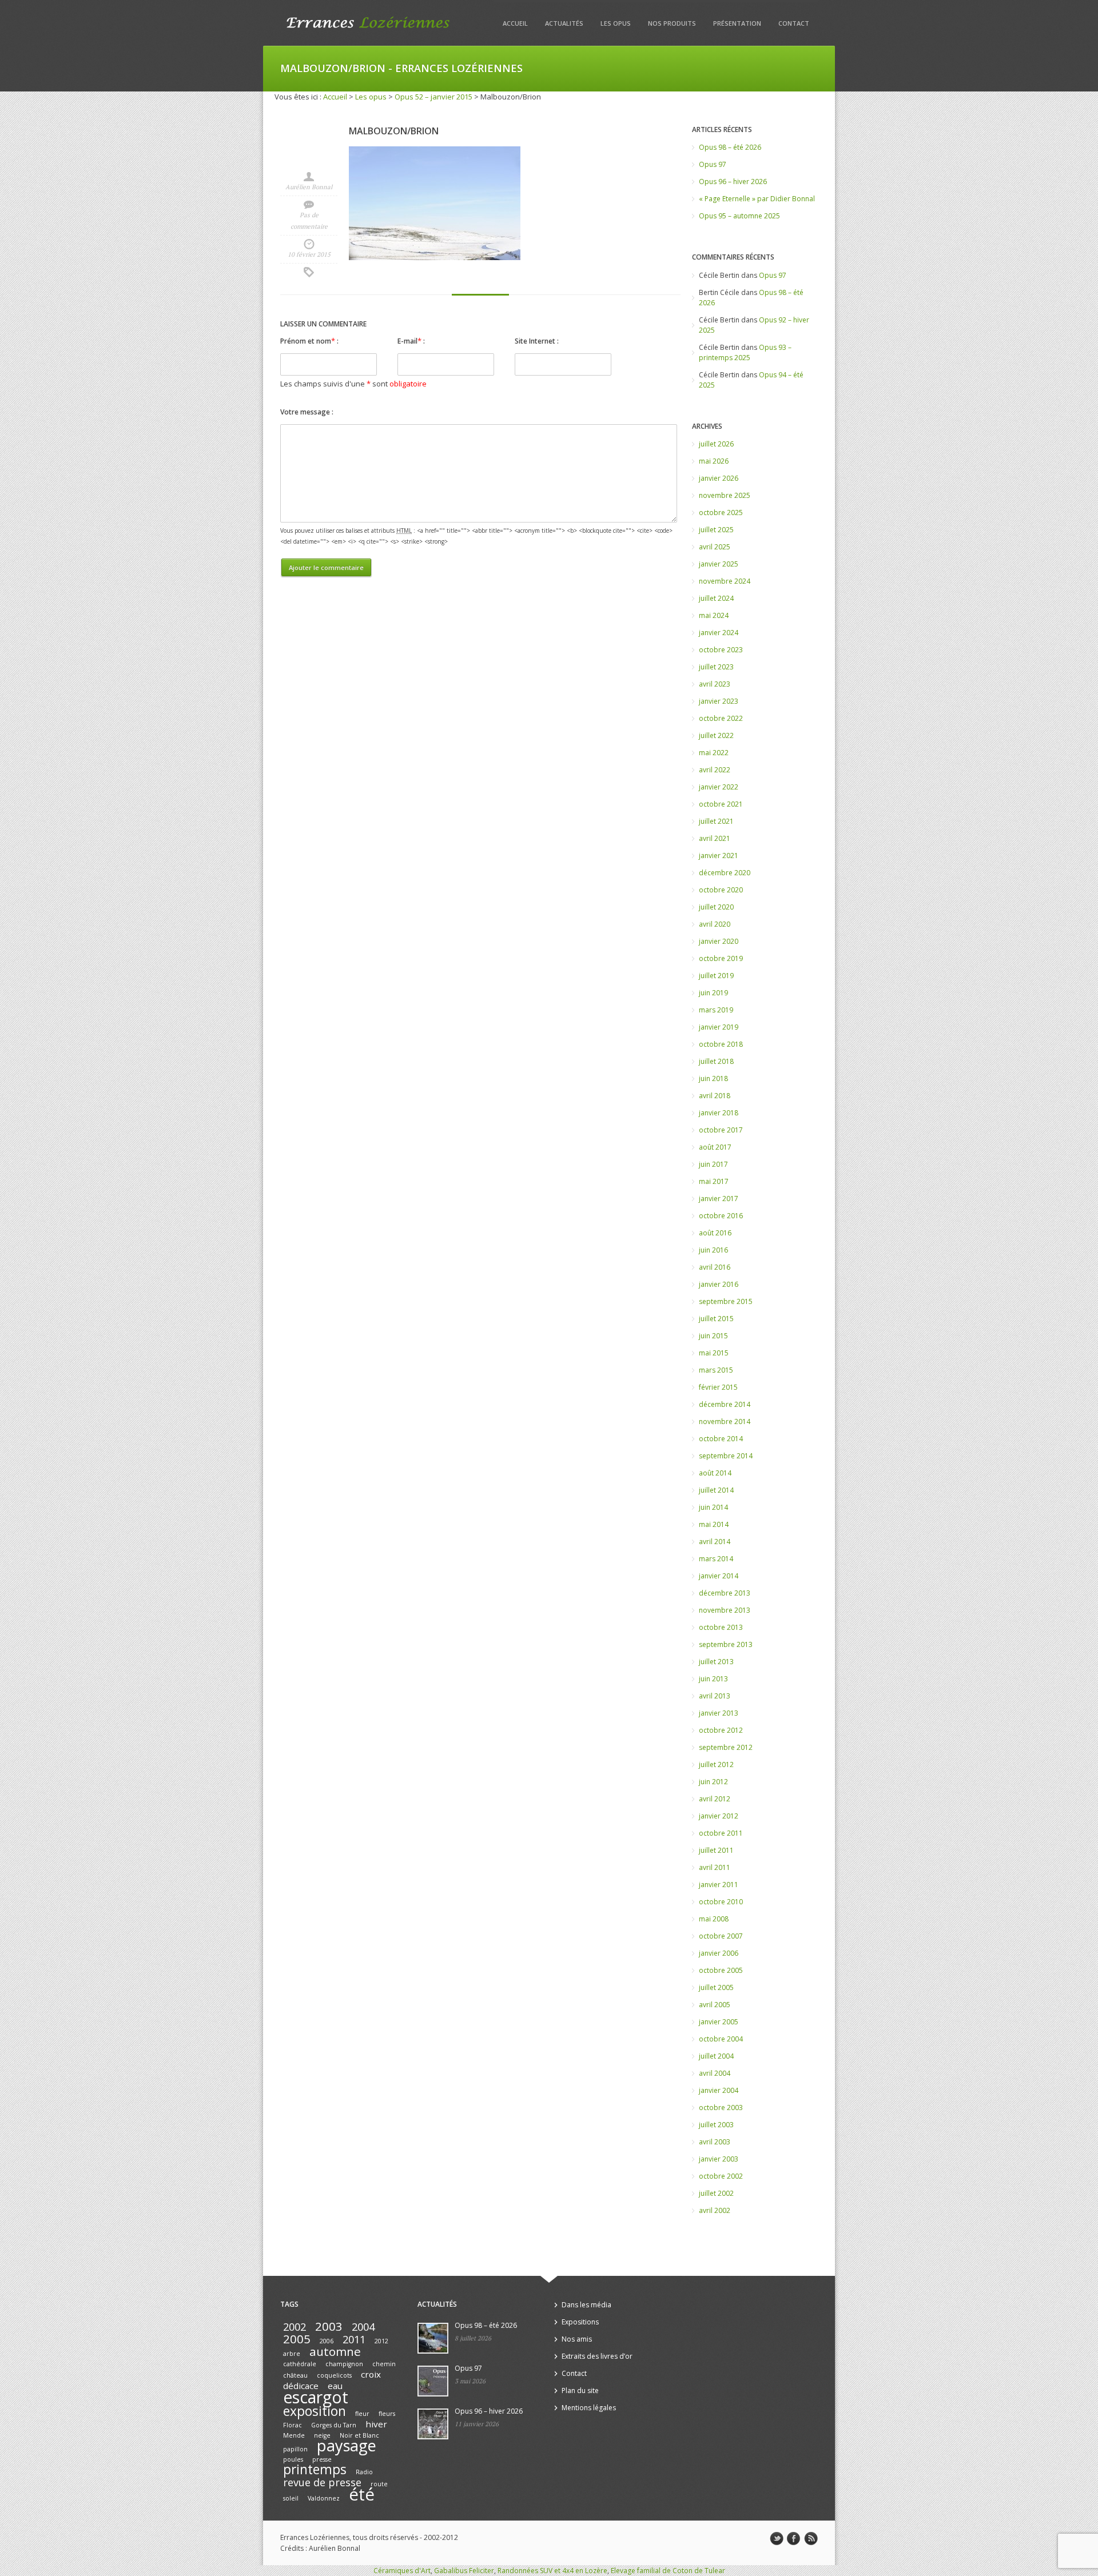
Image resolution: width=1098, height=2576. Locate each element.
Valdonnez (324, 2498)
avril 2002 (715, 2210)
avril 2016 (715, 1267)
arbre (292, 2354)
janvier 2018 (719, 1113)
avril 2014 (715, 1542)
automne (335, 2351)
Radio (364, 2472)
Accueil (515, 23)
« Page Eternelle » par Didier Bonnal (757, 199)
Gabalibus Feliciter (464, 2571)
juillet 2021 (716, 821)
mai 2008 (714, 1919)
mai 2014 (714, 1524)
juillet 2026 (716, 444)
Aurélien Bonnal (309, 187)
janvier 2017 (719, 1199)
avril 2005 (715, 2005)
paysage (347, 2445)
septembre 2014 (726, 1456)
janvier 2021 (719, 856)
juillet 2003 (716, 2125)
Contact (794, 23)
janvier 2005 (719, 2022)
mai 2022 (714, 753)
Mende (294, 2435)
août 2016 (715, 1233)
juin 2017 (713, 1164)
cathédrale (300, 2364)
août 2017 (715, 1147)
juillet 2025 (716, 530)
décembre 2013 (725, 1593)
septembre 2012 (726, 1747)
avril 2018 (715, 1096)
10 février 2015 (309, 254)
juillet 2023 (716, 667)
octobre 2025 (721, 513)
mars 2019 (716, 1010)
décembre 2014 (725, 1404)
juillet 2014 (716, 1490)
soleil (291, 2498)
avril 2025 (715, 547)
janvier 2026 (719, 478)
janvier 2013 (719, 1713)
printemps (315, 2469)
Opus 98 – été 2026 (730, 147)
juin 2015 (713, 1336)
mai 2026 (714, 461)
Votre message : (307, 412)
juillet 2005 (716, 1987)
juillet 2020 (716, 907)
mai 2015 (714, 1353)
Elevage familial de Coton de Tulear (668, 2571)
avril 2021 (715, 838)
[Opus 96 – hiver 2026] (433, 2424)
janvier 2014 (719, 1576)
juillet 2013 (716, 1662)
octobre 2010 (721, 1902)
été (362, 2494)
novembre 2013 (725, 1610)
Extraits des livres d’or (597, 2356)
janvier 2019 (719, 1027)
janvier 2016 (719, 1284)
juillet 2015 (716, 1319)
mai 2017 (714, 1181)
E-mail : (411, 341)
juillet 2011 (716, 1850)
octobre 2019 (721, 958)
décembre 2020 (725, 873)
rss (811, 2539)
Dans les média (586, 2305)
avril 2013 (715, 1696)
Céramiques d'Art (402, 2571)
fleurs (387, 2414)
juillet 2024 (716, 598)
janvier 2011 (719, 1885)
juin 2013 (713, 1679)
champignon (344, 2364)
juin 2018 (713, 1078)
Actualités (564, 23)
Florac (293, 2425)
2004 (363, 2327)
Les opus (616, 23)
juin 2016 (713, 1250)
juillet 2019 (716, 976)
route (379, 2484)
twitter (777, 2539)
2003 (329, 2326)
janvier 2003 (719, 2159)
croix (371, 2374)
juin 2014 (713, 1507)
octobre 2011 (721, 1833)
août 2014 (715, 1473)
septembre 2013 (726, 1644)
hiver (376, 2424)
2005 (297, 2339)
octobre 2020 (721, 890)
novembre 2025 (725, 495)
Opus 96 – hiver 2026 (733, 182)
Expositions (580, 2322)
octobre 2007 (721, 1936)
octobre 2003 (721, 2108)
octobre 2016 (721, 1216)
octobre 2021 (721, 804)
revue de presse (322, 2482)
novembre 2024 (725, 581)
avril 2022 (715, 770)
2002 (295, 2327)
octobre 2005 (721, 1970)
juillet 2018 (716, 1061)
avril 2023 (715, 684)
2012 (381, 2341)
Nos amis (577, 2339)
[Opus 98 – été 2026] (433, 2338)
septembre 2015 (726, 1301)
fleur (362, 2414)
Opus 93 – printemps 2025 (745, 352)
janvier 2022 (719, 787)
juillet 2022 (716, 735)
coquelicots (334, 2375)
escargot (316, 2397)
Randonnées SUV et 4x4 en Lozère (552, 2571)
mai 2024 (714, 615)
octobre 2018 (721, 1044)
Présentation (737, 23)
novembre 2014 (725, 1421)
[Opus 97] (433, 2381)
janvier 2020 (719, 941)
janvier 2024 (719, 633)
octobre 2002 (721, 2176)
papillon (295, 2449)
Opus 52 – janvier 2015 (433, 97)
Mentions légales (589, 2408)
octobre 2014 (721, 1439)
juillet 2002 (716, 2193)
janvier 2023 (719, 701)
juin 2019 (713, 993)
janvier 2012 (719, 1816)
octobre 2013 (721, 1627)
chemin (384, 2364)
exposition (315, 2411)
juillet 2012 (716, 1764)
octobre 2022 (721, 718)
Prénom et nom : (309, 341)
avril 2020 (715, 924)
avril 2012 (715, 1799)
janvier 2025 (719, 564)
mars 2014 (716, 1559)
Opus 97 (713, 164)
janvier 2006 (719, 1953)
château (295, 2375)
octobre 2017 (721, 1130)
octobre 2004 (721, 2039)
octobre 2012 (721, 1730)
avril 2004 (715, 2073)
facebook (794, 2539)
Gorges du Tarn (334, 2425)
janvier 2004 (719, 2090)
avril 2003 (715, 2142)
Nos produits (672, 23)
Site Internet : (537, 341)
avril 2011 (715, 1867)
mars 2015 (716, 1370)
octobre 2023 (721, 650)
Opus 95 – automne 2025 (739, 216)
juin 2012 (713, 1782)
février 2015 (718, 1387)
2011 (354, 2339)
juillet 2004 (716, 2056)
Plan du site (580, 2390)
